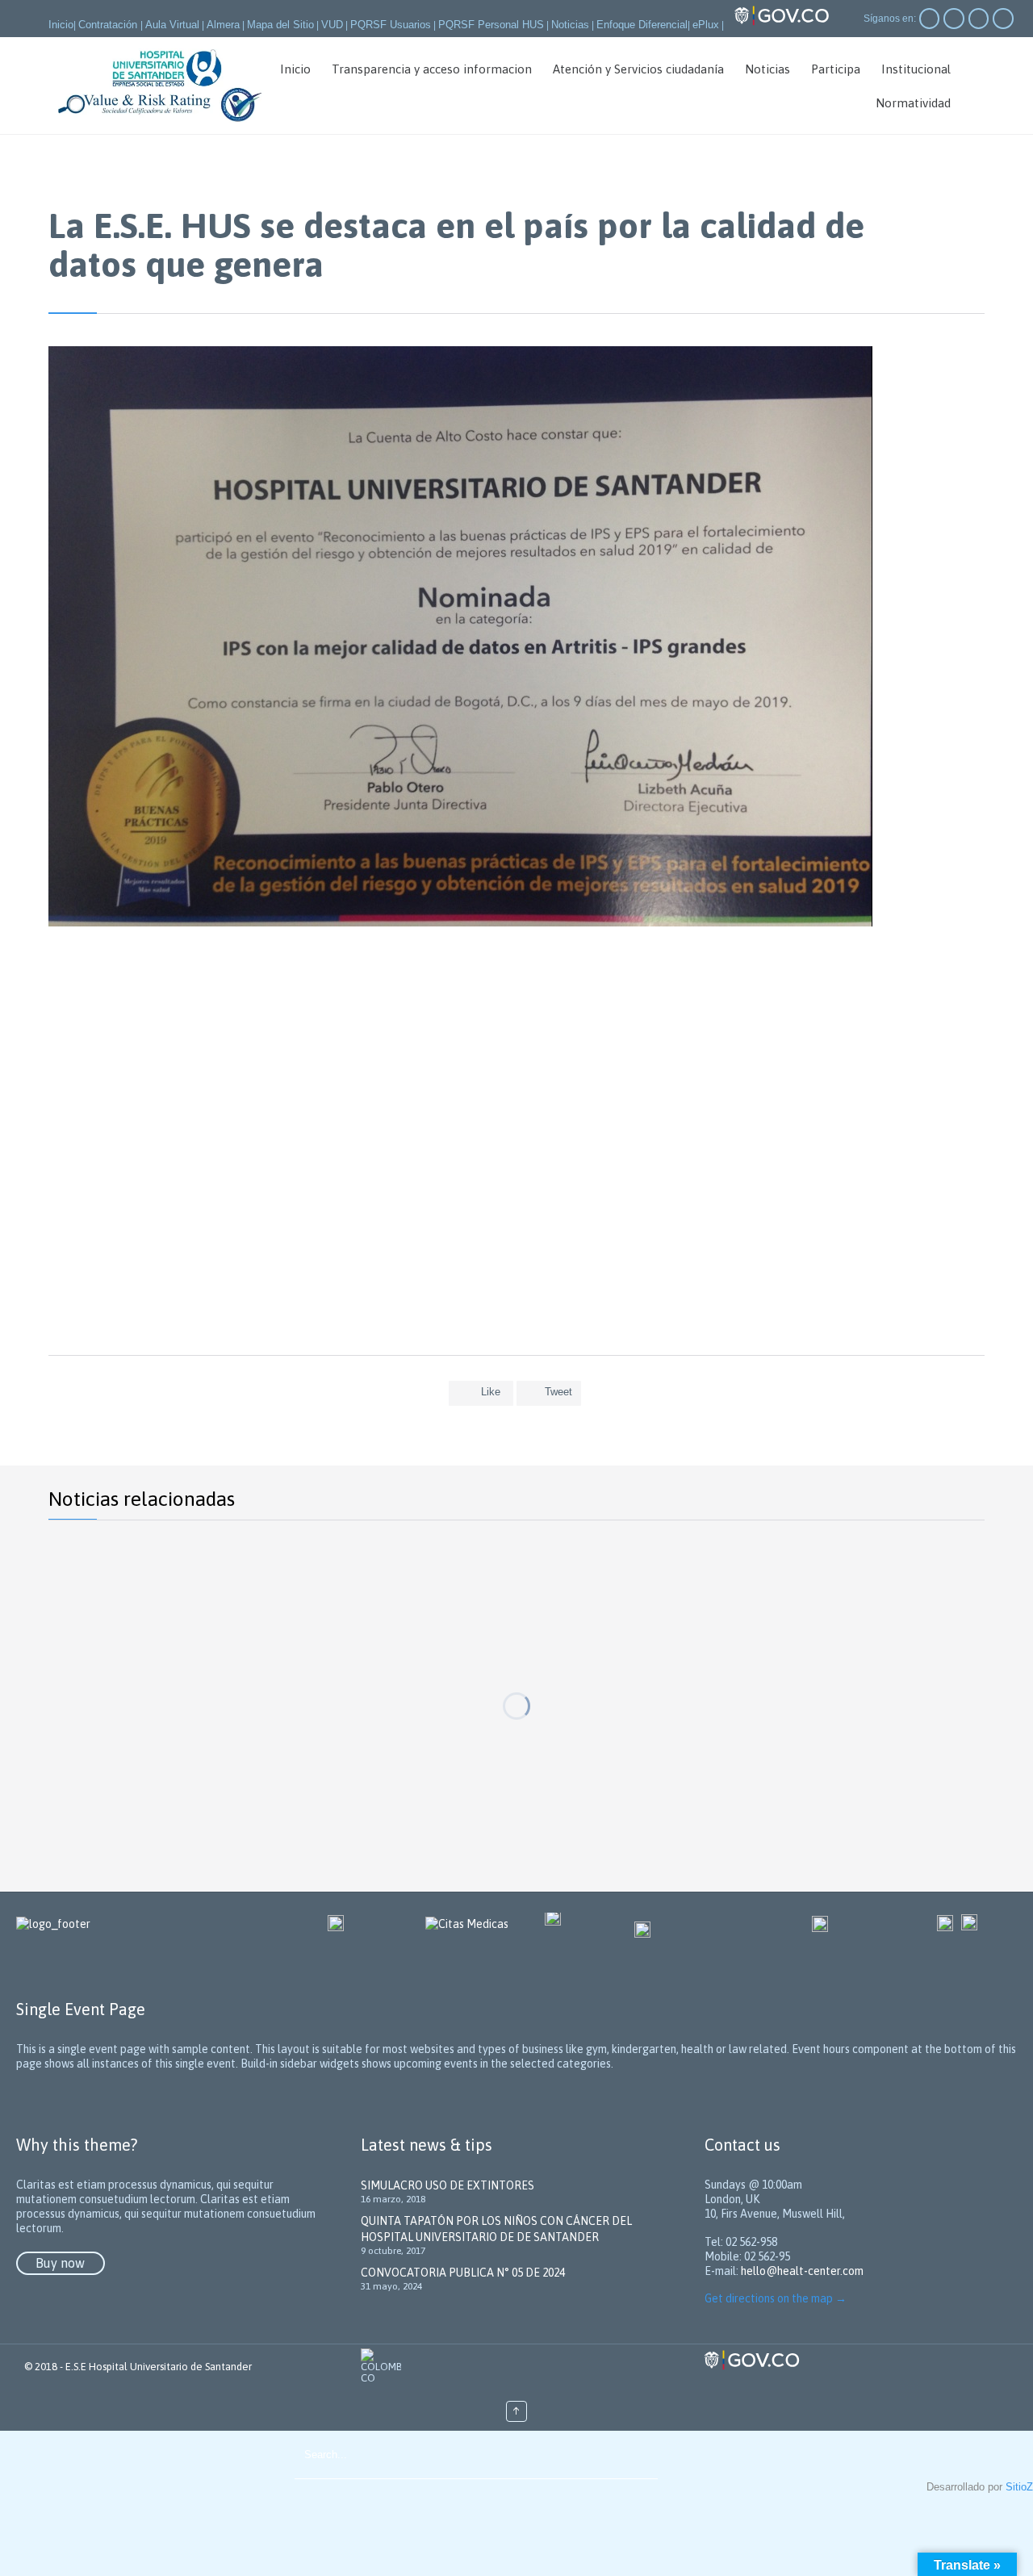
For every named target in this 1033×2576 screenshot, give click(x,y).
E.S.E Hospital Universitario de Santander (159, 2367)
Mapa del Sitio (280, 25)
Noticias (570, 25)
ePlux (706, 25)
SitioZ (1019, 2487)
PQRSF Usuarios (391, 25)
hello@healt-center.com (802, 2271)
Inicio (61, 25)
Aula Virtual (172, 25)
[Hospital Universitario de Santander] (161, 86)
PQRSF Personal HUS (491, 25)
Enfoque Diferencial (642, 25)
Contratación (109, 25)
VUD (332, 25)
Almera (223, 25)
